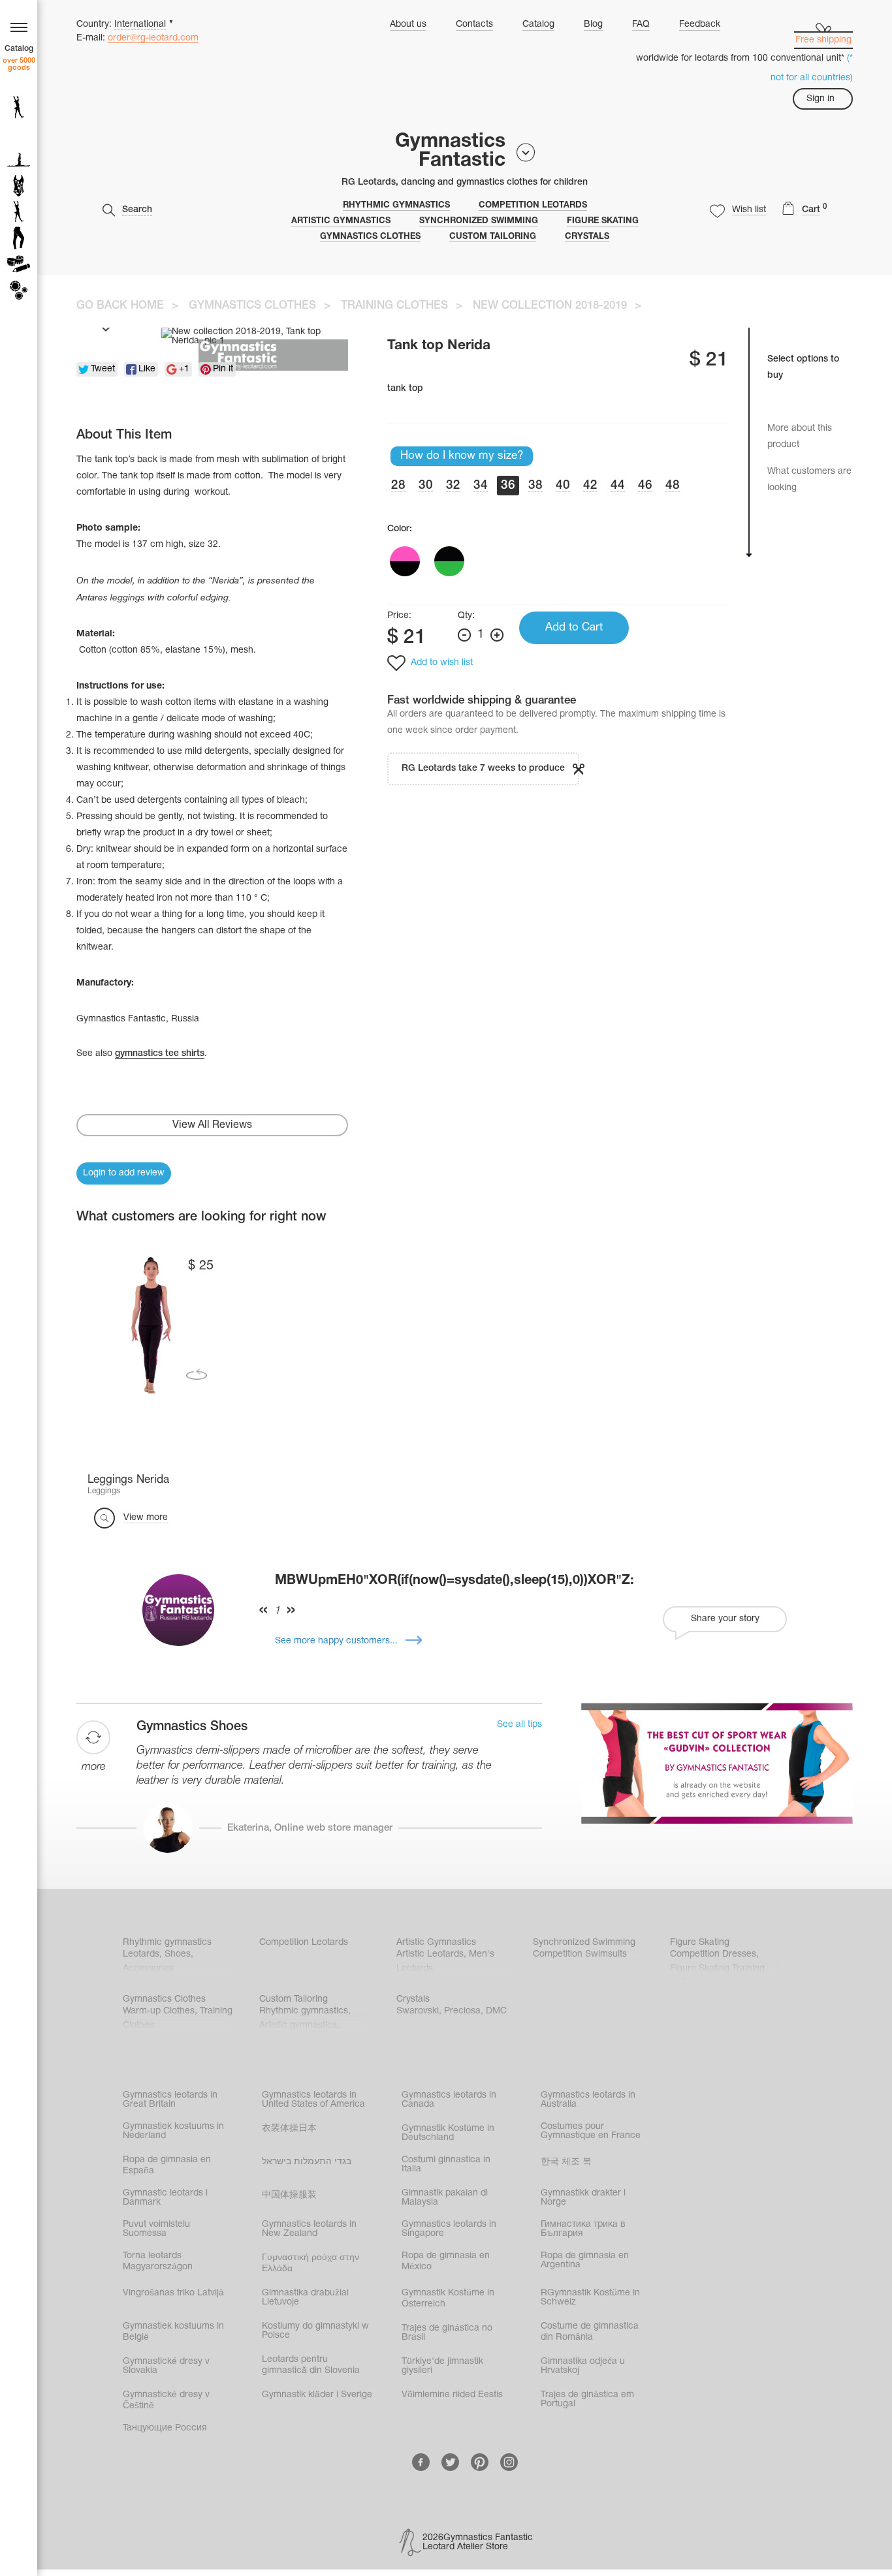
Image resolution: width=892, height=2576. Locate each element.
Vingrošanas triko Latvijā (173, 2293)
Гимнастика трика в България (583, 2229)
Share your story (725, 1619)
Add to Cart (574, 628)
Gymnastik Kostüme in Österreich (448, 2299)
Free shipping (823, 40)
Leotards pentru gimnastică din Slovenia (311, 2365)
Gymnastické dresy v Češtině (166, 2400)
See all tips (519, 1725)
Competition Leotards (533, 206)
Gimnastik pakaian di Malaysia (445, 2198)
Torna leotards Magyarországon (158, 2261)
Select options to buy (803, 367)
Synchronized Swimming (479, 221)
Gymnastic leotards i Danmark (165, 2198)
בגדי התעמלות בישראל (307, 2162)
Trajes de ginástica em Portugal (587, 2399)
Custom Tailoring (493, 237)
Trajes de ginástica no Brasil (447, 2333)
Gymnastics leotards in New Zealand (309, 2229)
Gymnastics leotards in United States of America (313, 2100)
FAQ (641, 24)
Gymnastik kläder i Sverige (317, 2395)
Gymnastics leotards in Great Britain (170, 2100)
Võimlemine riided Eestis (452, 2395)
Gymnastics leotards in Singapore (449, 2229)
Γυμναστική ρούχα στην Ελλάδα (311, 2263)
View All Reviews (212, 1125)
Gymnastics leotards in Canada (449, 2100)
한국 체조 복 (566, 2162)
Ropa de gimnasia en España (167, 2165)
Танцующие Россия (165, 2428)
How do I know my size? (462, 456)
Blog (593, 24)
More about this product (800, 437)
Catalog (538, 24)
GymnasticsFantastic (450, 151)
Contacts (474, 24)
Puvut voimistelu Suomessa (156, 2229)
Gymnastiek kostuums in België (173, 2332)
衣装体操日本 (289, 2129)
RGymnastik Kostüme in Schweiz (590, 2298)
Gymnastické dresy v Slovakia (166, 2366)
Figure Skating (603, 221)
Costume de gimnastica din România (590, 2332)
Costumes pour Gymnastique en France (591, 2131)
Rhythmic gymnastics (396, 206)
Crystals (587, 237)
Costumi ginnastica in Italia (446, 2165)
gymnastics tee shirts (160, 1054)
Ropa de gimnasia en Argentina (585, 2260)
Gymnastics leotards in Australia (588, 2100)
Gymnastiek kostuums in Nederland (173, 2131)
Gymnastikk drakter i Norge (583, 2198)
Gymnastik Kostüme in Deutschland (448, 2133)
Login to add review (124, 1173)
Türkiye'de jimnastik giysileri (442, 2366)
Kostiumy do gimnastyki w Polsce (315, 2331)
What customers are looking (809, 480)
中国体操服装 (289, 2195)
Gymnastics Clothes (370, 237)
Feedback (700, 24)
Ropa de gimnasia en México (446, 2261)
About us (408, 24)
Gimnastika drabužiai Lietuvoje (305, 2298)
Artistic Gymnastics (341, 221)
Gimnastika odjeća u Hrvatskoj (583, 2366)
